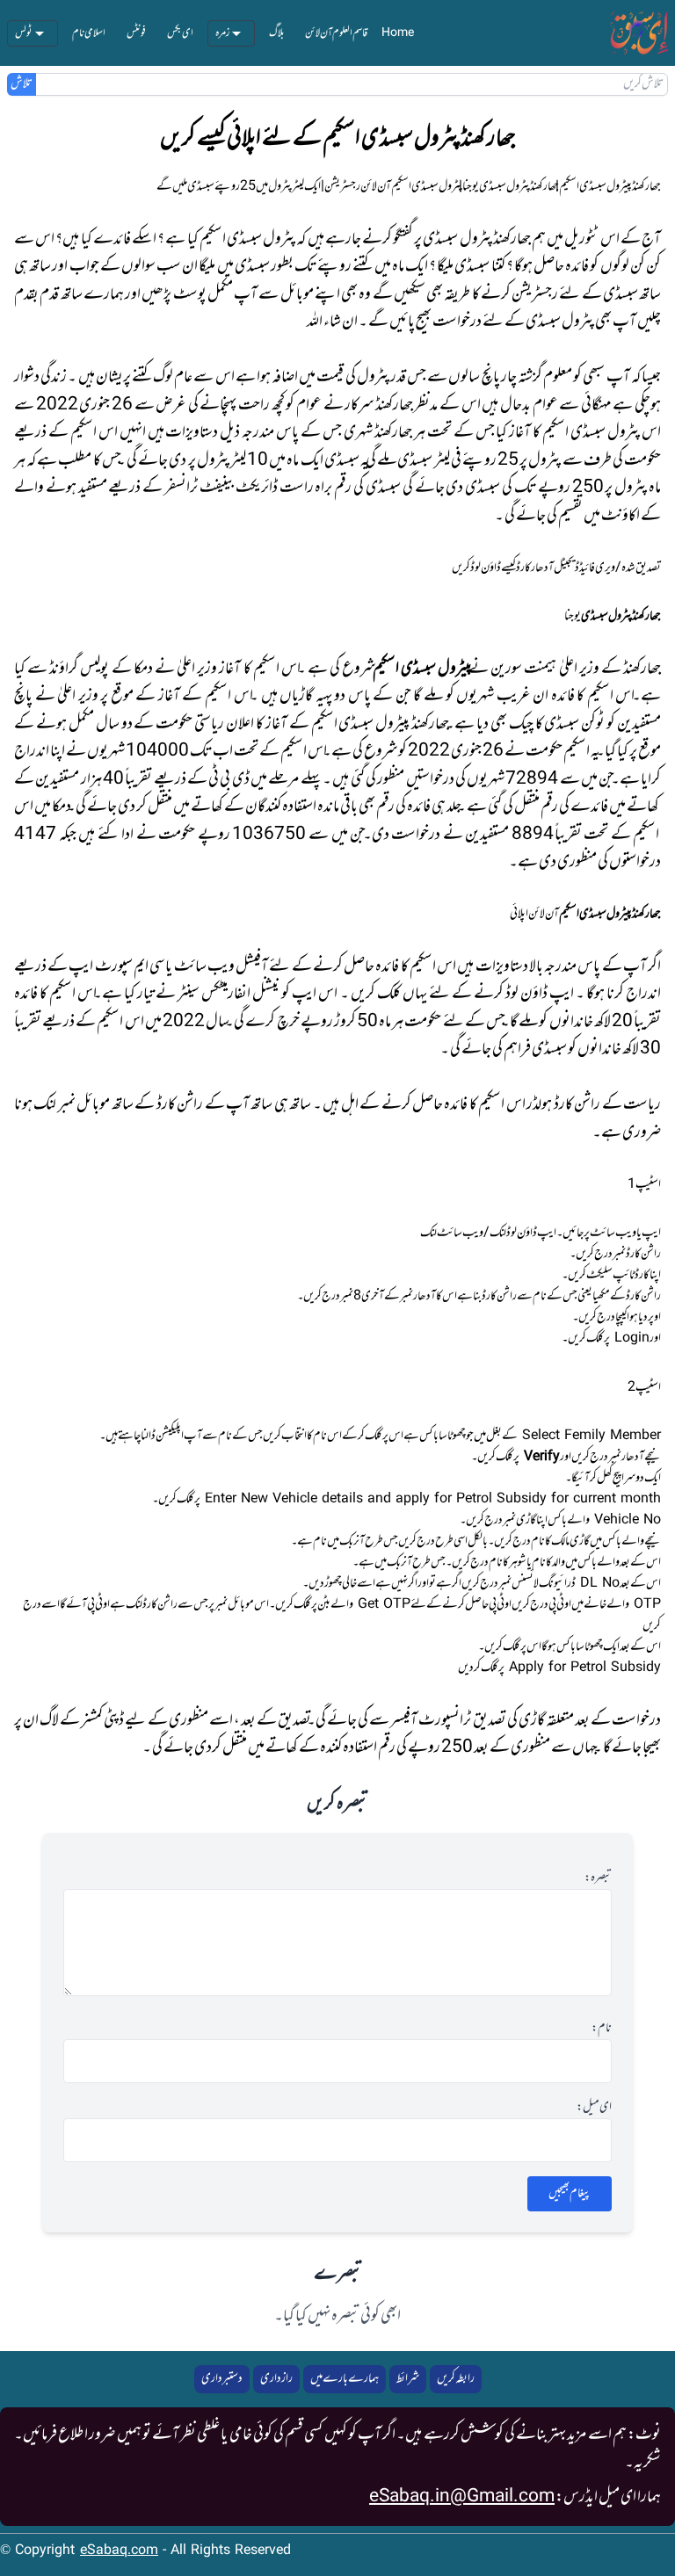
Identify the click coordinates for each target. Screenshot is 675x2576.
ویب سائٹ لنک (452, 1233)
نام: (602, 2029)
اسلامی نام (89, 33)
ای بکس (180, 33)
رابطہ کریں (456, 2379)
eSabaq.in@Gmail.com (462, 2497)
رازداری (276, 2379)
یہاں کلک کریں (389, 994)
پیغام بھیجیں (570, 2193)
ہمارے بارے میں (345, 2379)
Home (398, 33)
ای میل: (594, 2108)
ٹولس (24, 33)
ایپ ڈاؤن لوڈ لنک (523, 1233)
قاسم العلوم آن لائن (336, 33)
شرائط (408, 2379)
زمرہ (222, 33)
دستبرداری (222, 2379)
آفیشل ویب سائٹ (221, 966)
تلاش (22, 84)
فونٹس (136, 33)
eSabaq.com (119, 2551)
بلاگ (276, 33)
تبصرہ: (598, 1878)
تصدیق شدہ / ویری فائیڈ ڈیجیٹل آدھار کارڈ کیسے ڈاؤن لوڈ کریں (556, 568)
